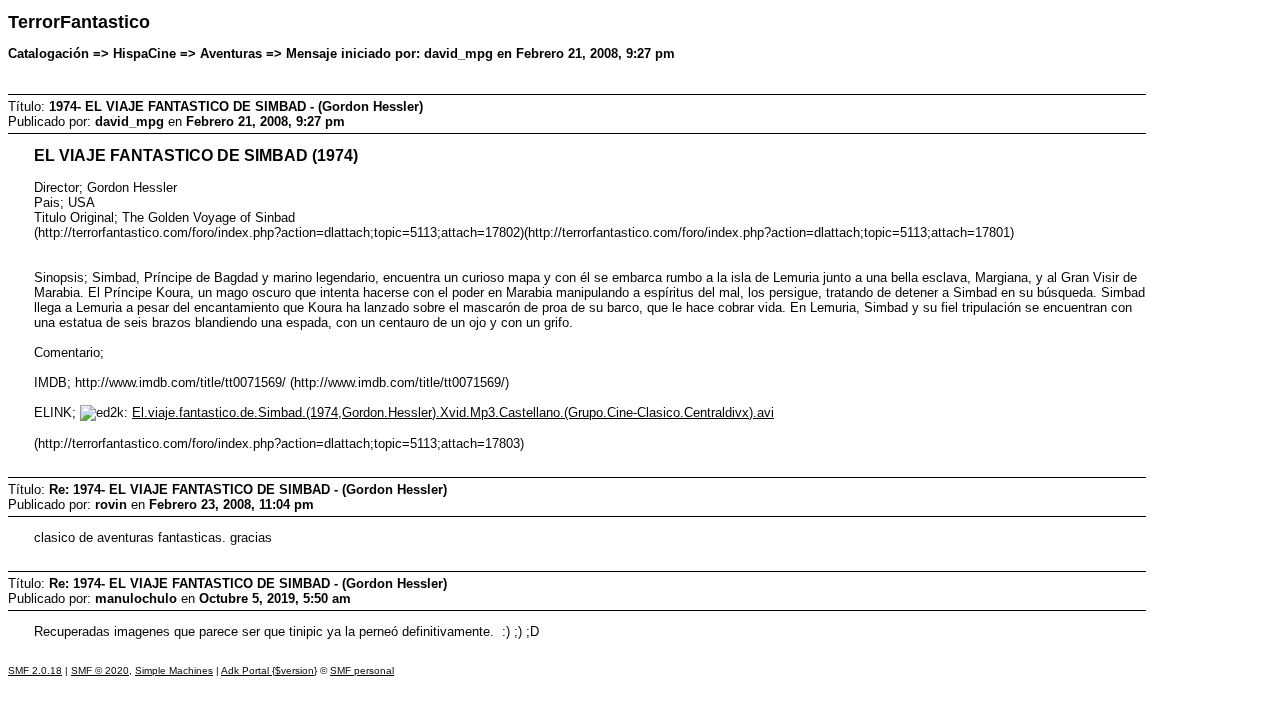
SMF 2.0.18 (35, 670)
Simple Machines (174, 670)
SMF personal (362, 670)
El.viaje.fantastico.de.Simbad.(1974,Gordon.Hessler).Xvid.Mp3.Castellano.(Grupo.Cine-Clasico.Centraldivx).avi (453, 412)
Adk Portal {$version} (269, 670)
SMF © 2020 (100, 670)
